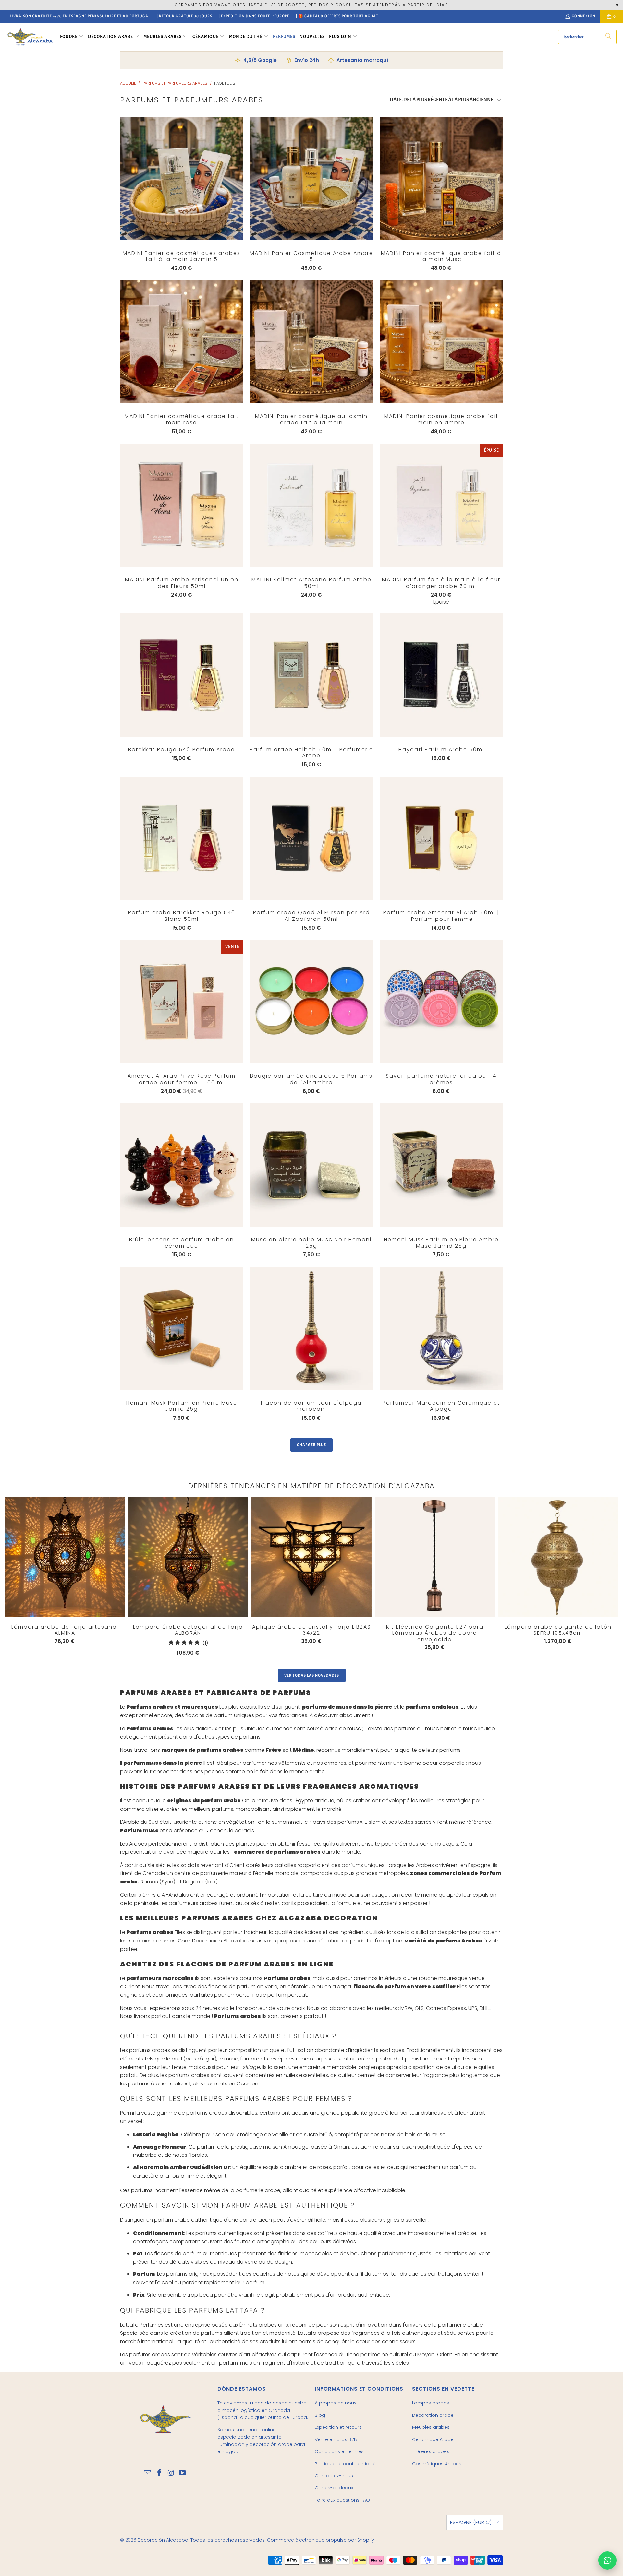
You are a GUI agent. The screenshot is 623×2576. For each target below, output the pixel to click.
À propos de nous (336, 2403)
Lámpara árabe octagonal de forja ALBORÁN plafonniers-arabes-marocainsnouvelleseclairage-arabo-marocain (188, 1557)
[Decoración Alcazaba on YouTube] (183, 2473)
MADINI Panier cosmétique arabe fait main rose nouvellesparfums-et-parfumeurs (182, 342)
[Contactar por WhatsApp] (607, 2560)
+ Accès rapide (182, 192)
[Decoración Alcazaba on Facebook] (159, 2473)
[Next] (586, 1578)
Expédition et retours (338, 2427)
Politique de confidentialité (345, 2464)
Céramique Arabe (433, 2439)
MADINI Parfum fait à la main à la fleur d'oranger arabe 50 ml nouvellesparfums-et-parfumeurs (441, 505)
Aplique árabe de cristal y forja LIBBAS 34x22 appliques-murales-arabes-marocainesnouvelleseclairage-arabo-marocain (311, 1557)
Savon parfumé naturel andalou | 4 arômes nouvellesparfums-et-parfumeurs (441, 1002)
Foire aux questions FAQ (342, 2500)
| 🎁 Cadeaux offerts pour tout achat (337, 16)
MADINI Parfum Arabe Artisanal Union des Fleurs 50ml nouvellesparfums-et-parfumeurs (182, 505)
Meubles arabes (431, 2427)
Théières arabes (431, 2451)
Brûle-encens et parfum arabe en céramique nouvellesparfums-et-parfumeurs (182, 1165)
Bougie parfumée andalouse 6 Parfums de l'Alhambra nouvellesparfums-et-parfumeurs (311, 1002)
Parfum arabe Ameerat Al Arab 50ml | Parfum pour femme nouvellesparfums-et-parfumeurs (441, 838)
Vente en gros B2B (336, 2439)
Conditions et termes (339, 2451)
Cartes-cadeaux (334, 2488)
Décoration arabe (433, 2415)
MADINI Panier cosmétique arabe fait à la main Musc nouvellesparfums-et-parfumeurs (441, 179)
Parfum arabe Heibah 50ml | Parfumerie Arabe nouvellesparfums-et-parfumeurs (311, 675)
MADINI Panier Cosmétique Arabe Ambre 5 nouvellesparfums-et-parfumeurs (311, 179)
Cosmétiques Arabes (437, 2464)
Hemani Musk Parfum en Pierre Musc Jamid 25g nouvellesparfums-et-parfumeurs (182, 1328)
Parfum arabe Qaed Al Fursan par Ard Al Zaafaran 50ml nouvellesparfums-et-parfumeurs (311, 838)
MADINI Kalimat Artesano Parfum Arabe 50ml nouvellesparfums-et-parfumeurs (311, 505)
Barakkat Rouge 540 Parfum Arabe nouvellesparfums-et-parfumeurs (182, 675)
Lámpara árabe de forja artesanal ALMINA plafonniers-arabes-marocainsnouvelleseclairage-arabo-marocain (65, 1557)
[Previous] (18, 1577)
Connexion (584, 16)
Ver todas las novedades (312, 1675)
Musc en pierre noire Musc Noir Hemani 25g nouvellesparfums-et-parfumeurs (311, 1165)
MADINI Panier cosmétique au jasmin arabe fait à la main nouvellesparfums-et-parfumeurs (311, 342)
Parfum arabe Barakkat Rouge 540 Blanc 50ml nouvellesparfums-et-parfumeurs (182, 838)
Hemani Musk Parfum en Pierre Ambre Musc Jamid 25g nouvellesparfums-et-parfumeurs (441, 1165)
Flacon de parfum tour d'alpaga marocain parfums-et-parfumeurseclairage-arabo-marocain (311, 1328)
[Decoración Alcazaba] (30, 37)
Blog (320, 2415)
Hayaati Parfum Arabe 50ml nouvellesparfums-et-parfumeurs (441, 675)
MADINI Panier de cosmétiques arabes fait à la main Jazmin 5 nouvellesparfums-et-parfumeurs (182, 179)
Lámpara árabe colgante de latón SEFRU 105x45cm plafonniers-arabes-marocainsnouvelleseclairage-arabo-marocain (558, 1557)
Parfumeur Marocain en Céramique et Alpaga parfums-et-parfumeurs (441, 1328)
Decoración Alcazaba (163, 2540)
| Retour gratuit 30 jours (184, 16)
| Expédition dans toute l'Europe (254, 16)
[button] (72, 37)
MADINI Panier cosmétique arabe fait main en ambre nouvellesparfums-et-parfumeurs (441, 342)
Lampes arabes (431, 2403)
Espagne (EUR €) (471, 2522)
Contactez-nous (334, 2476)
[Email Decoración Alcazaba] (148, 2473)
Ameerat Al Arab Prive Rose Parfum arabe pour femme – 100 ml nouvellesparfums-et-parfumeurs (182, 1002)
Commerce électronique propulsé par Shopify (321, 2540)
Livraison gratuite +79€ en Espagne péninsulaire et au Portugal (80, 16)
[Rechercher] (608, 37)
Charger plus (311, 1445)
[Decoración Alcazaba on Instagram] (171, 2473)
